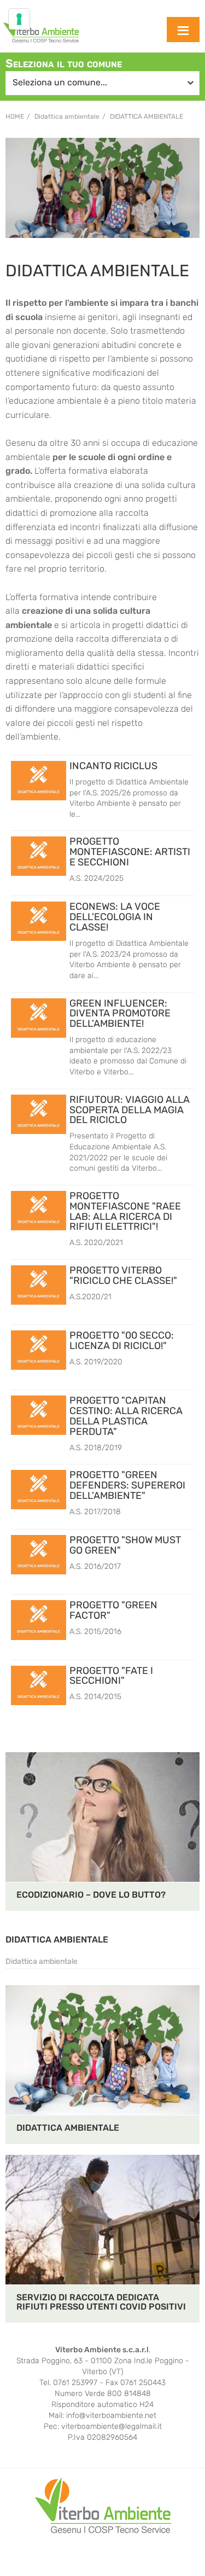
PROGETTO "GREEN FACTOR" (113, 1610)
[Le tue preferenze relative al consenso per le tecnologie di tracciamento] (19, 19)
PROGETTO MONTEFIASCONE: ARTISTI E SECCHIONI (130, 852)
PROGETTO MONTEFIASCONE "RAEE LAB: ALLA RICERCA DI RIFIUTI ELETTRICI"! (125, 1211)
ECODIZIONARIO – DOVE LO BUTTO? (91, 1895)
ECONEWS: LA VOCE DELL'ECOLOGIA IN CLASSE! (115, 917)
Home (15, 117)
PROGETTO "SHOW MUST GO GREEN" (125, 1545)
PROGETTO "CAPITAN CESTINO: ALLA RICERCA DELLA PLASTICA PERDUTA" (126, 1416)
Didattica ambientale (147, 117)
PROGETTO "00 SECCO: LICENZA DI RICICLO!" (122, 1341)
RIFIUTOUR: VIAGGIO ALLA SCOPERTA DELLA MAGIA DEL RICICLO (130, 1110)
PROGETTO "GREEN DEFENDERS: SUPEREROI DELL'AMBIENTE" (127, 1485)
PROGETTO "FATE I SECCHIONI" (111, 1676)
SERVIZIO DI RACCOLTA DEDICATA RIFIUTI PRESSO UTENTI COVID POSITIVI (101, 2302)
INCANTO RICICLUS (113, 766)
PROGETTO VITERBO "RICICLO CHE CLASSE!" (123, 1275)
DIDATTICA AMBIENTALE (57, 1940)
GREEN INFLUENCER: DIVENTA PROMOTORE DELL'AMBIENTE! (120, 1014)
